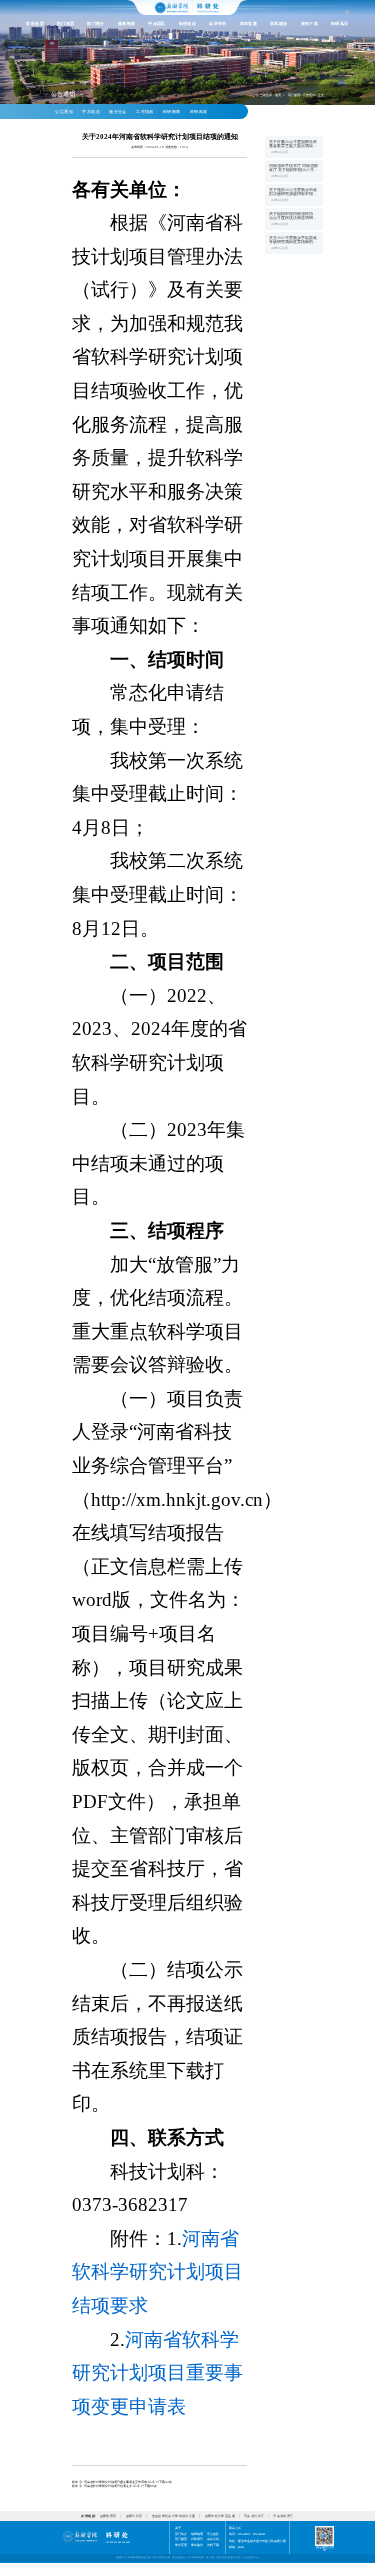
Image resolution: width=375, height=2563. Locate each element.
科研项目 (188, 24)
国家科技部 (134, 2516)
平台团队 (157, 24)
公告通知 (64, 112)
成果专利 (218, 24)
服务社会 (118, 112)
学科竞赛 (249, 24)
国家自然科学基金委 (220, 2516)
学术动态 (91, 112)
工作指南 (145, 112)
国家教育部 (108, 2516)
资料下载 (310, 24)
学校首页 (35, 24)
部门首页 (66, 24)
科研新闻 (172, 112)
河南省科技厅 (254, 2516)
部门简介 (96, 24)
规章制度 (127, 24)
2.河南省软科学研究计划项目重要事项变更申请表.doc (117, 2482)
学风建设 (279, 24)
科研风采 (340, 24)
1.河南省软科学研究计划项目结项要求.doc (109, 2486)
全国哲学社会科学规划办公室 (174, 2516)
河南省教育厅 (283, 2516)
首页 (278, 95)
